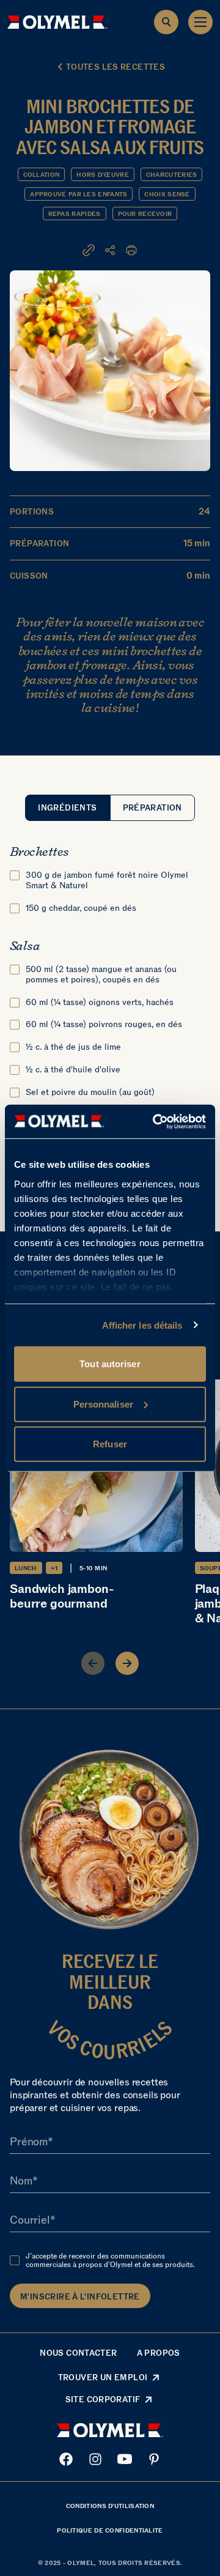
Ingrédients (67, 808)
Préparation (152, 808)
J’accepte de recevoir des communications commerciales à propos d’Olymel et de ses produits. (110, 2260)
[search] (166, 22)
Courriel (30, 2221)
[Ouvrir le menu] (200, 22)
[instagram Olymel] (95, 2459)
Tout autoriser (110, 1364)
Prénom (29, 2142)
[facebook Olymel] (66, 2459)
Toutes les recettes (116, 67)
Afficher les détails (142, 1325)
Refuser (110, 1444)
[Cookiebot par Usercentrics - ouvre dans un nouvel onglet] (155, 1121)
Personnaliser (103, 1404)
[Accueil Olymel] (57, 22)
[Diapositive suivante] (127, 1663)
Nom (21, 2181)
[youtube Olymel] (125, 2459)
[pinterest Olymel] (154, 2459)
